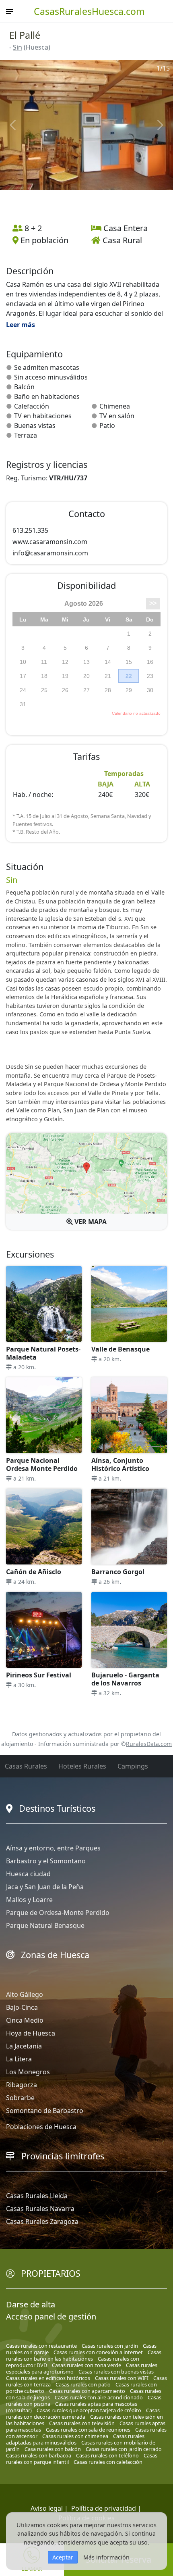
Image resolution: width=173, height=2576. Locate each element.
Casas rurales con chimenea (75, 2436)
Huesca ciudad (28, 1874)
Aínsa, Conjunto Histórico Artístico (120, 1464)
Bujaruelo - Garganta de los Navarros (125, 1679)
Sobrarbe (20, 2098)
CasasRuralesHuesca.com (89, 11)
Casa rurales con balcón (53, 2449)
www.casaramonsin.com (50, 542)
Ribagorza (22, 2085)
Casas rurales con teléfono (107, 2455)
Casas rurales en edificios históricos (48, 2378)
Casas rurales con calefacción (108, 2462)
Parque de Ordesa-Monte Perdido (58, 1913)
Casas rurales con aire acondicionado (99, 2397)
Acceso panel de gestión (51, 2316)
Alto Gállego (25, 1994)
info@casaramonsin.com (50, 553)
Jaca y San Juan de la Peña (45, 1887)
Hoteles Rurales (82, 1766)
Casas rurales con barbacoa (39, 2455)
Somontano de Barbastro (45, 2111)
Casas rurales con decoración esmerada (83, 2413)
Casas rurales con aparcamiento (87, 2391)
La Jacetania (24, 2046)
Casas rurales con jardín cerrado (124, 2449)
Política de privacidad (104, 2508)
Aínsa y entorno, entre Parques (53, 1848)
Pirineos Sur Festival (39, 1675)
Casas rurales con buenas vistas (116, 2372)
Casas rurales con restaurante (41, 2346)
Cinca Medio (25, 2020)
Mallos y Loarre (29, 1900)
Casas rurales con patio (83, 2384)
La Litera (19, 2059)
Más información (106, 2557)
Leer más (21, 325)
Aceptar (63, 2557)
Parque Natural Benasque (45, 1925)
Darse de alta (31, 2304)
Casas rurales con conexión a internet (98, 2352)
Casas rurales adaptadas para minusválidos (75, 2439)
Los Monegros (28, 2072)
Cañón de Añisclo (34, 1572)
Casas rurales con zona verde (86, 2365)
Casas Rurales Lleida (37, 2196)
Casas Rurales (26, 1766)
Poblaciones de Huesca (41, 2127)
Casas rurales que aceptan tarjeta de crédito (89, 2410)
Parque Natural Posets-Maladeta (43, 1353)
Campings (133, 1766)
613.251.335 (30, 530)
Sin (18, 47)
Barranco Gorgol (118, 1572)
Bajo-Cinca (22, 2007)
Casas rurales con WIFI (122, 2378)
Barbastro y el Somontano (46, 1861)
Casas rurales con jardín (110, 2346)
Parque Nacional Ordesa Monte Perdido (42, 1464)
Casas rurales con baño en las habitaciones (84, 2355)
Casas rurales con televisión (82, 2423)
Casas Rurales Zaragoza (42, 2221)
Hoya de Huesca (31, 2033)
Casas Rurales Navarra (40, 2209)
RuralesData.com (149, 1744)
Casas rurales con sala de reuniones (88, 2430)
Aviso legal (47, 2508)
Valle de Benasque (120, 1349)
